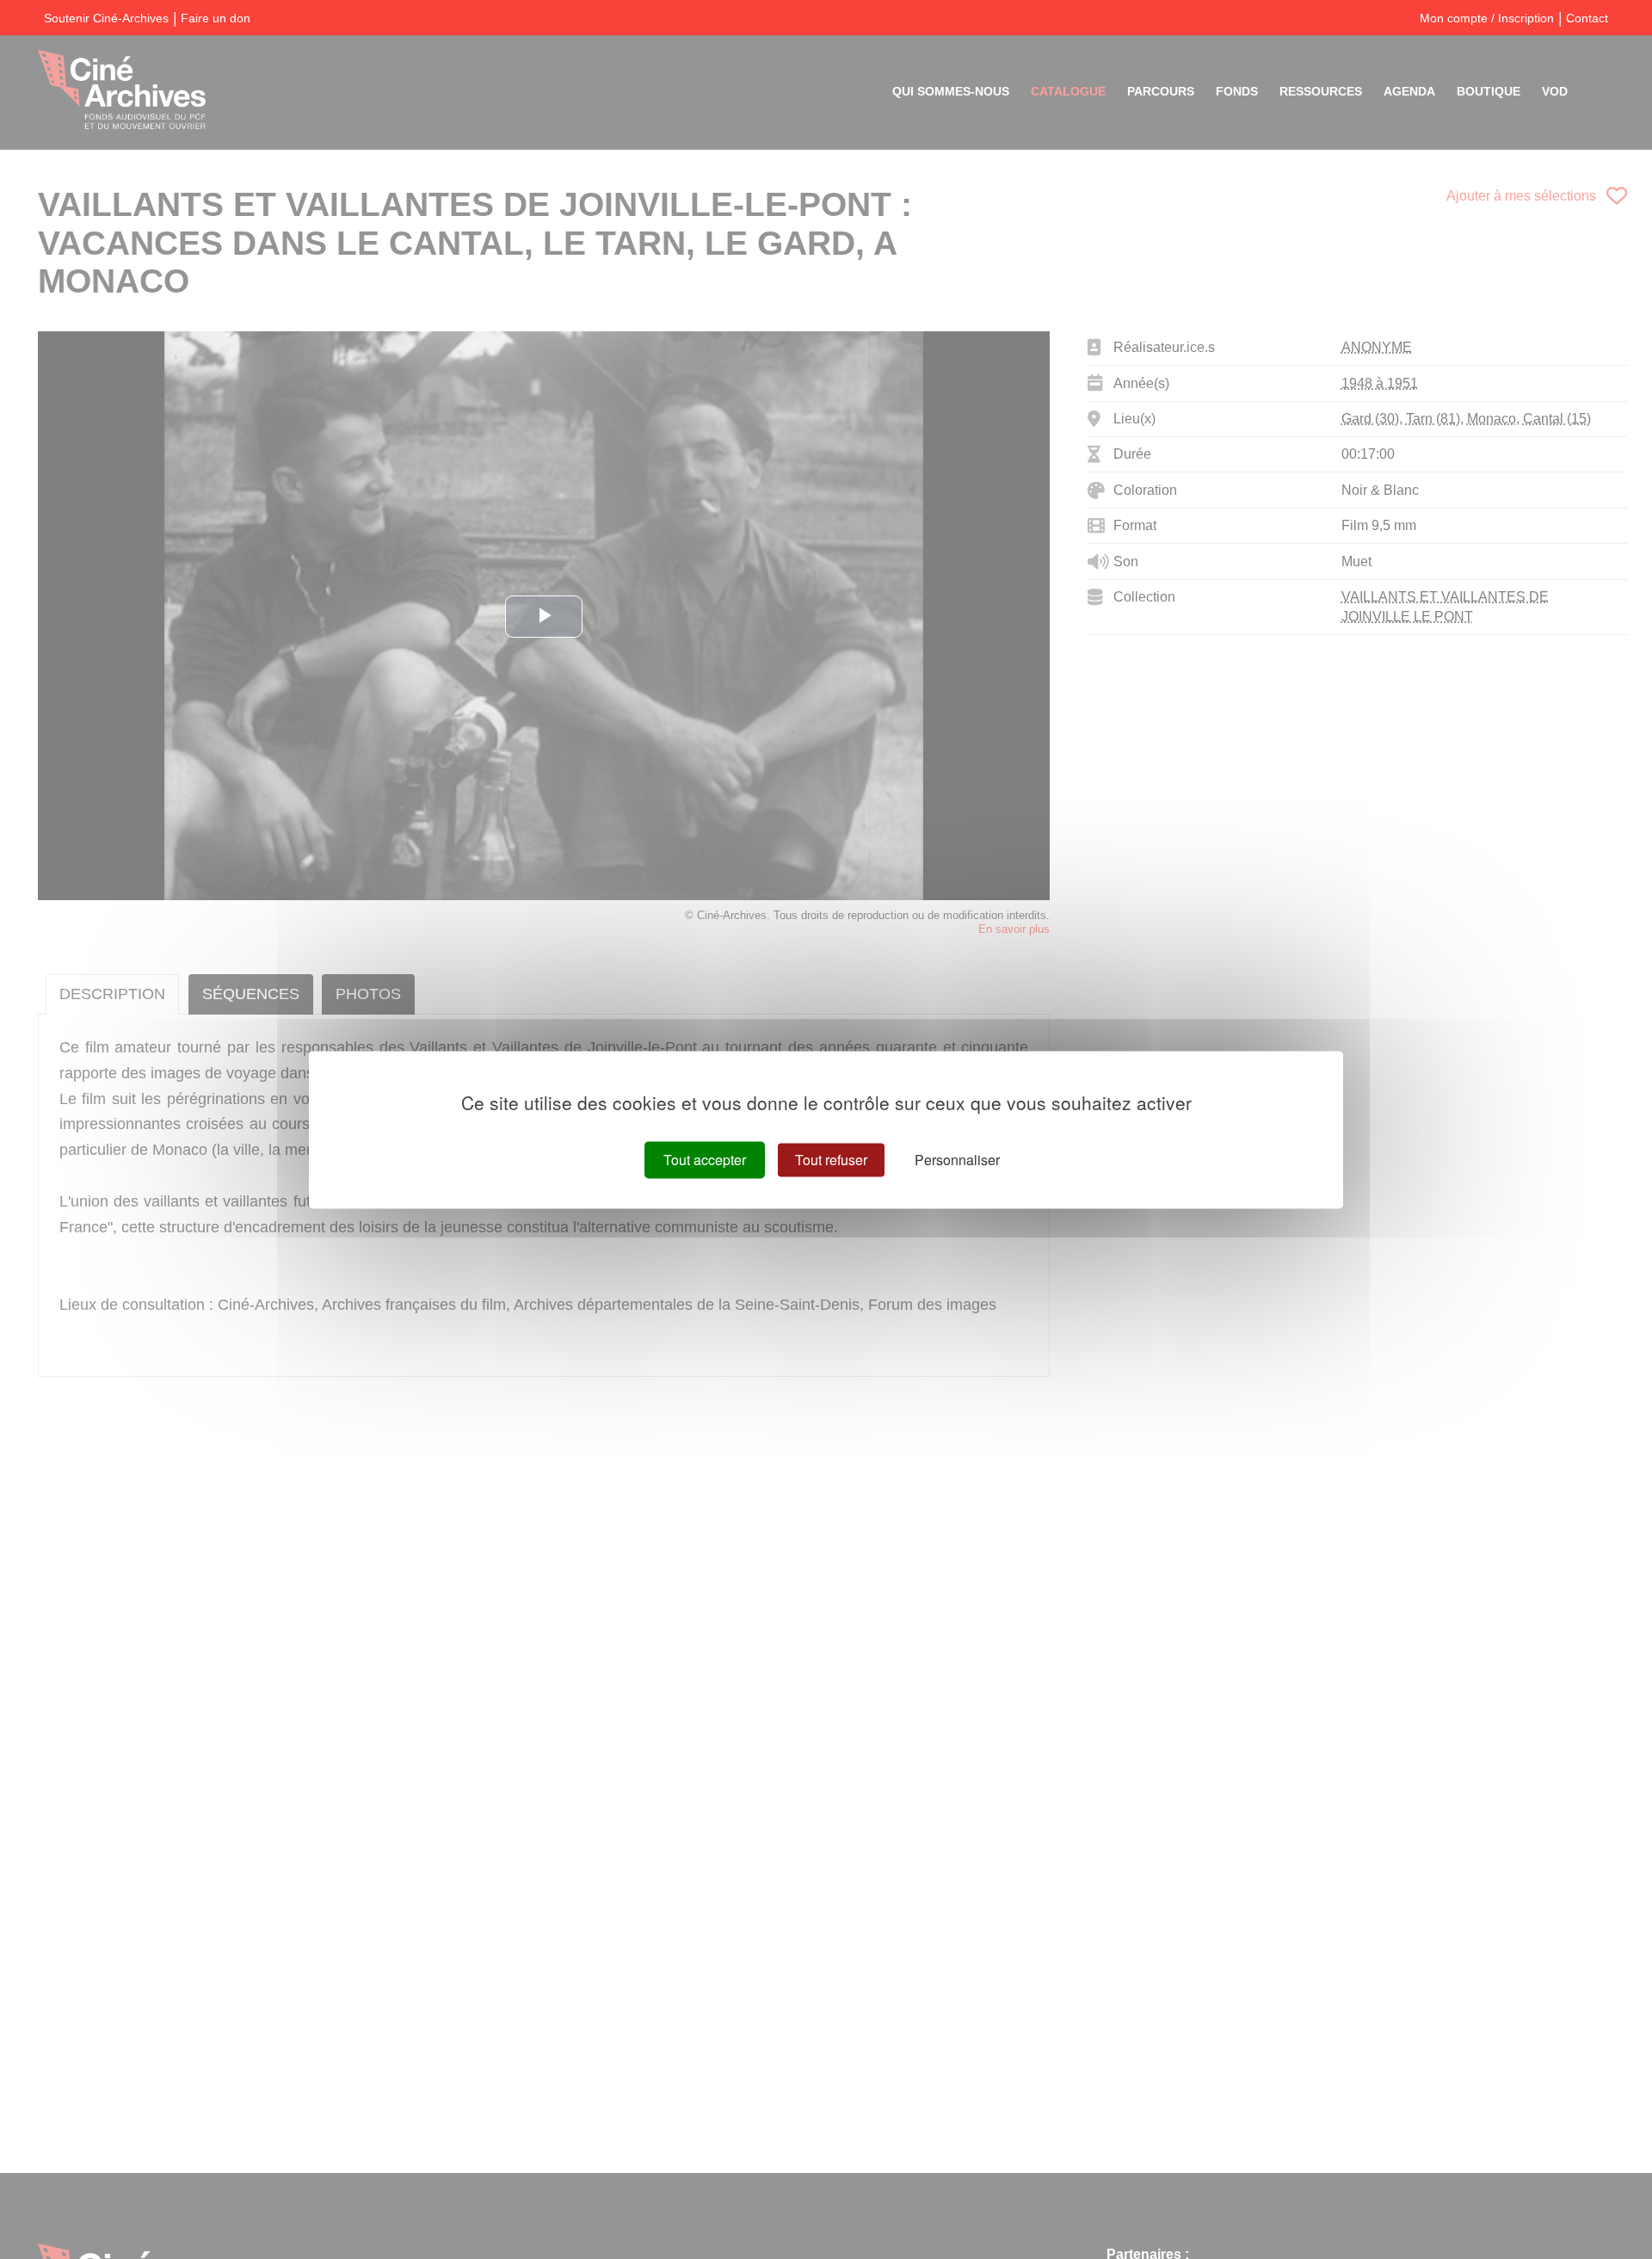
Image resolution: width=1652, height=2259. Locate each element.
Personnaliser (957, 1160)
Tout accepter (705, 1160)
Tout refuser (831, 1160)
